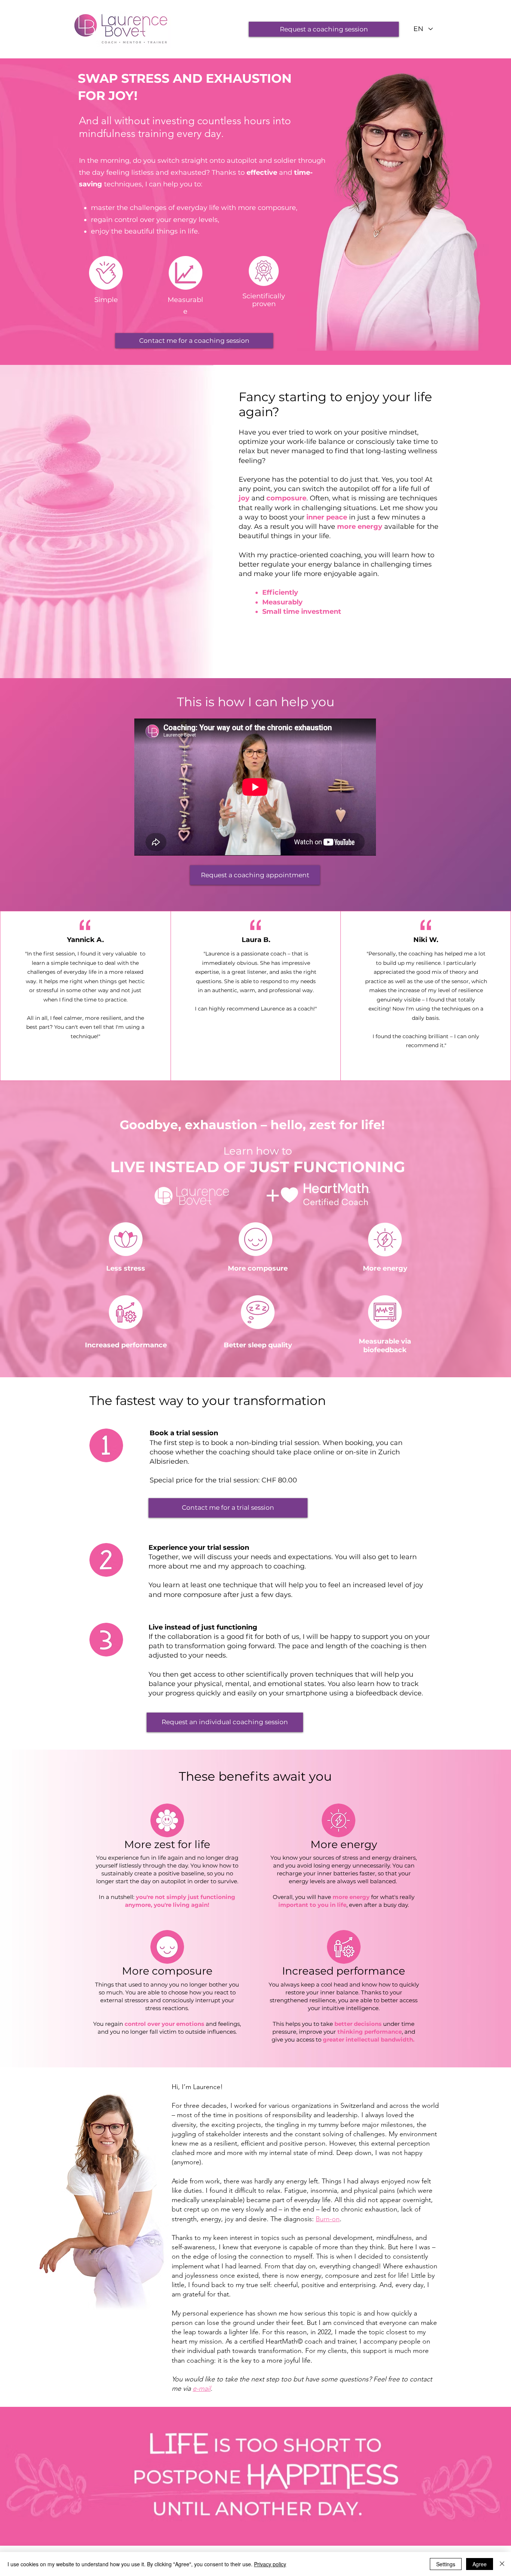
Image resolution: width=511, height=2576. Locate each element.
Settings (446, 2564)
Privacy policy (270, 2564)
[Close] (502, 2564)
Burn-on (328, 2219)
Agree (480, 2564)
